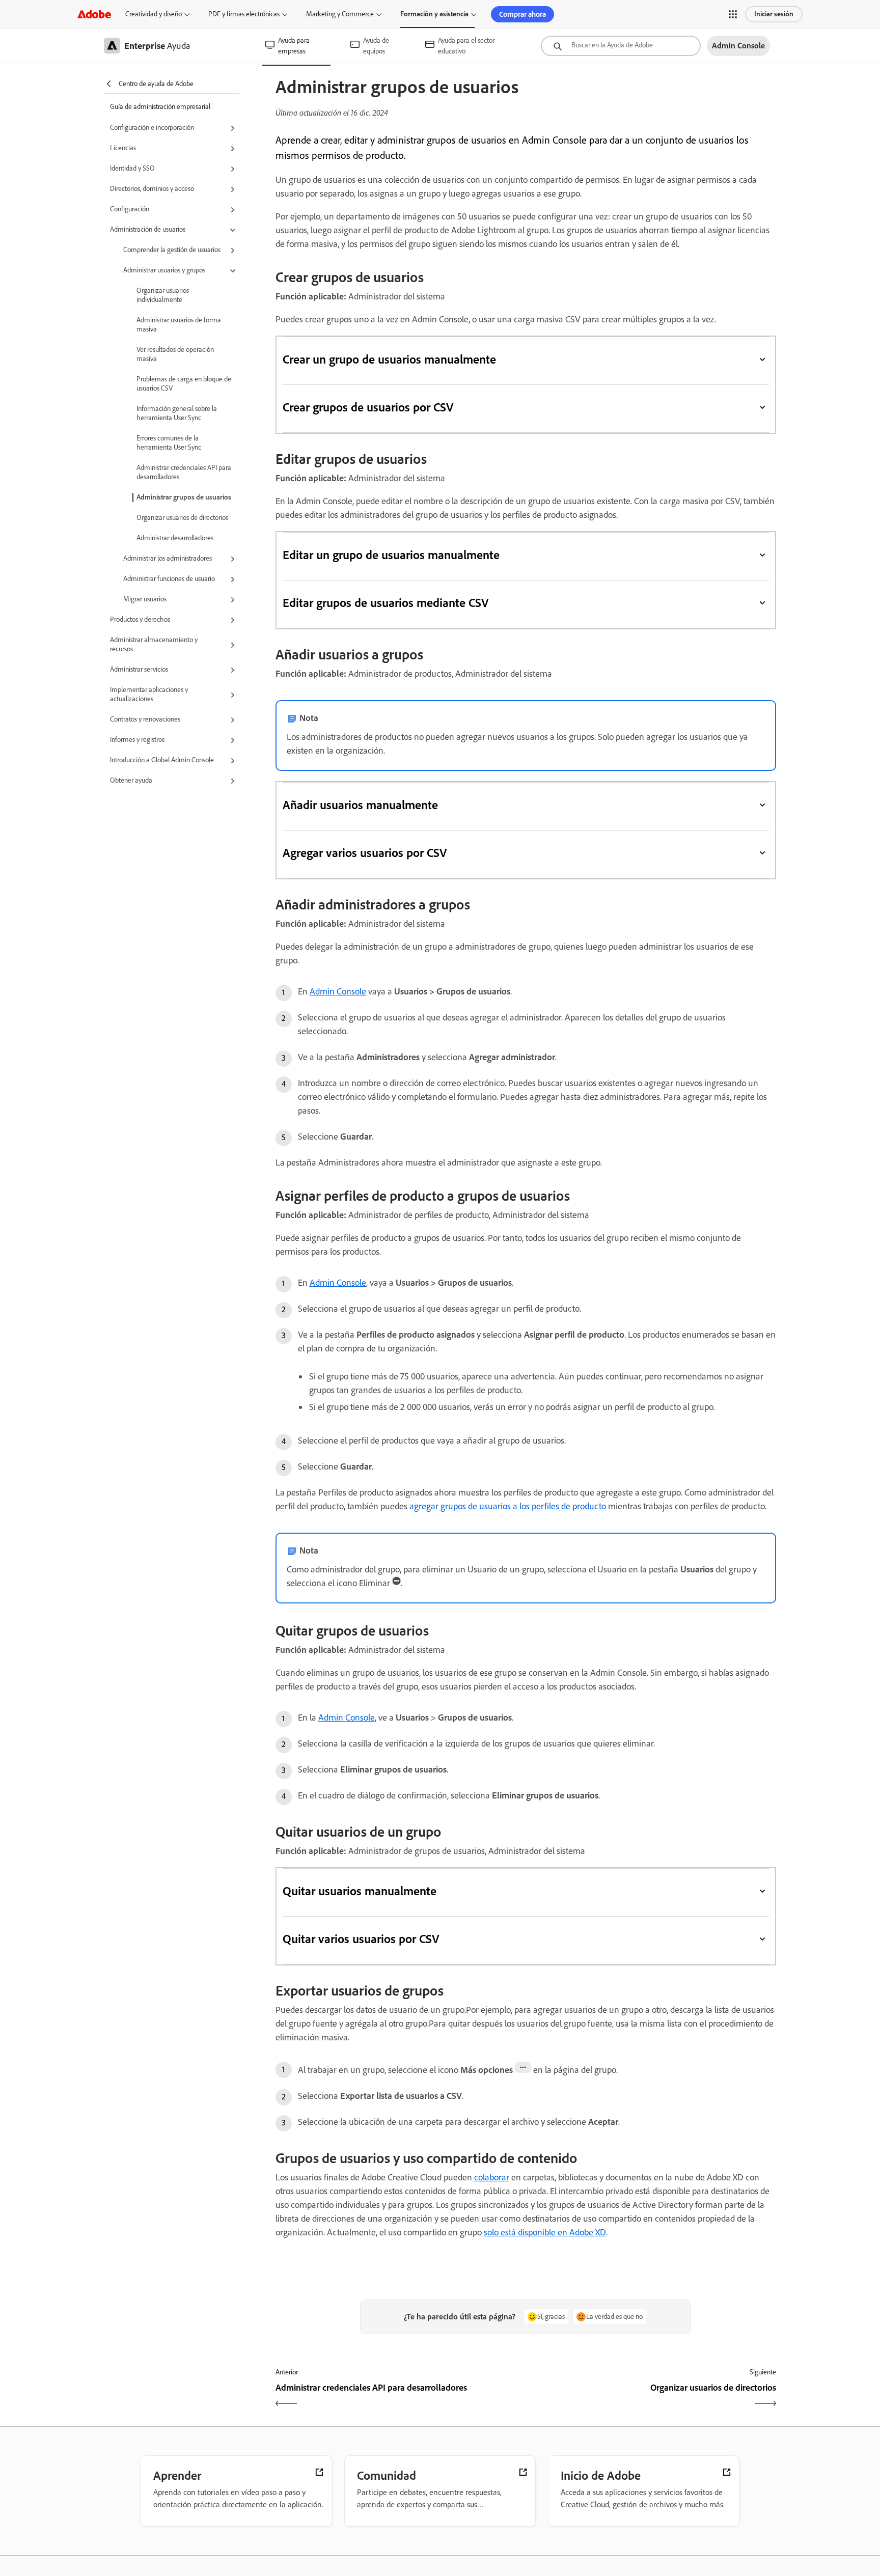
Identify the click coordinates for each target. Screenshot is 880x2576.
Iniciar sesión (774, 14)
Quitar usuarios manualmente (360, 1891)
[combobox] (621, 46)
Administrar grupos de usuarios (184, 497)
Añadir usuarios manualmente (360, 805)
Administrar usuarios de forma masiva (179, 325)
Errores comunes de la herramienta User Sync (169, 443)
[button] (733, 14)
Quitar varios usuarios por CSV (361, 1939)
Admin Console (338, 991)
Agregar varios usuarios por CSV (365, 853)
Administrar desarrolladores (175, 538)
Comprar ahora (522, 14)
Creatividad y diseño (154, 14)
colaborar (492, 2177)
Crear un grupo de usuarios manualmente (390, 359)
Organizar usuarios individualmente (163, 295)
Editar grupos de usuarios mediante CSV (386, 603)
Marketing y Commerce (340, 14)
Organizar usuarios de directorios (182, 518)
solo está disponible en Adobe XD (545, 2232)
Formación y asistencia (434, 14)
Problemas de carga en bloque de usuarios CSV (184, 384)
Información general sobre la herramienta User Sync (177, 413)
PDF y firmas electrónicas (244, 14)
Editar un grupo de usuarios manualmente (391, 555)
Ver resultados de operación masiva (175, 354)
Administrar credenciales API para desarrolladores (184, 472)
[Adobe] (94, 14)
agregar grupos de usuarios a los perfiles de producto (508, 1506)
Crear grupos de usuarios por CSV (368, 407)
